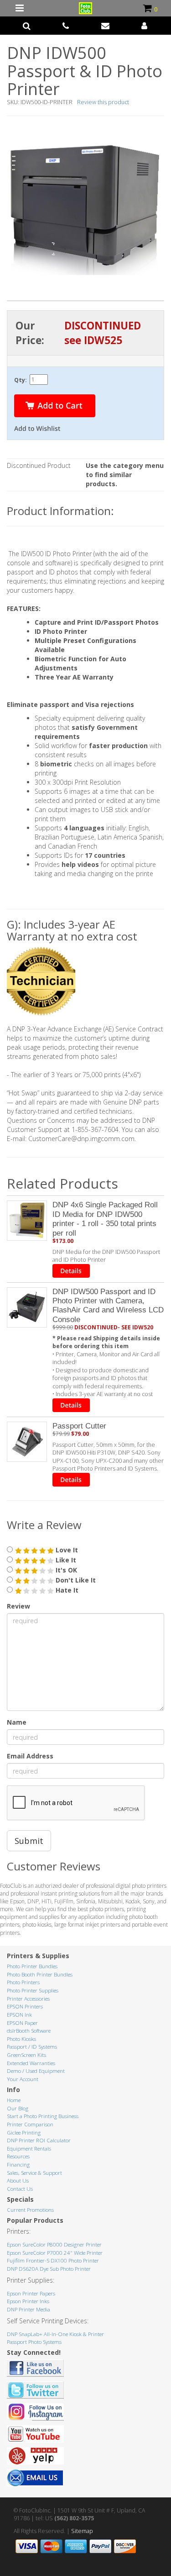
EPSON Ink (19, 2015)
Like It (65, 1560)
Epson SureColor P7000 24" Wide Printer (55, 2253)
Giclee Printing (24, 2133)
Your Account (23, 2079)
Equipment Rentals (29, 2148)
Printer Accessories (28, 1999)
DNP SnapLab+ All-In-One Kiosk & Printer (55, 2334)
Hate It (66, 1590)
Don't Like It (75, 1580)
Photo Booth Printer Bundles (40, 1974)
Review (18, 1606)
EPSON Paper (22, 2023)
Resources (18, 2156)
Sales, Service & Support (34, 2173)
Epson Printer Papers (31, 2293)
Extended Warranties (31, 2063)
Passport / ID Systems (32, 2047)
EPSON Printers (25, 2006)
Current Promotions (30, 2210)
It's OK (65, 1570)
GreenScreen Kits (26, 2055)
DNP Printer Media (28, 2309)
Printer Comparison (30, 2124)
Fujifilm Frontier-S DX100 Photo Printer (53, 2260)
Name (17, 1722)
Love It (66, 1550)
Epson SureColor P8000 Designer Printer (54, 2244)
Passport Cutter (79, 1426)
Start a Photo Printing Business (43, 2116)
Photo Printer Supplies (33, 1990)
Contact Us (20, 2189)
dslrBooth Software (29, 2031)
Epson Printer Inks (28, 2301)
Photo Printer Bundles (32, 1966)
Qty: (21, 380)
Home (14, 2100)
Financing (18, 2164)
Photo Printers (23, 1982)
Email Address (30, 1756)
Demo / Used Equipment (36, 2071)
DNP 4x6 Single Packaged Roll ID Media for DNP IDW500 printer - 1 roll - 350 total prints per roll (105, 1219)
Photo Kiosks (21, 2039)
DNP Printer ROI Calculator (39, 2140)
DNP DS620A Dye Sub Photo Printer (49, 2269)
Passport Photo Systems (34, 2342)
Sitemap (82, 2531)
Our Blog (18, 2108)
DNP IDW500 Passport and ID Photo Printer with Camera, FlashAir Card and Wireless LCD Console (108, 1306)
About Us (18, 2180)
